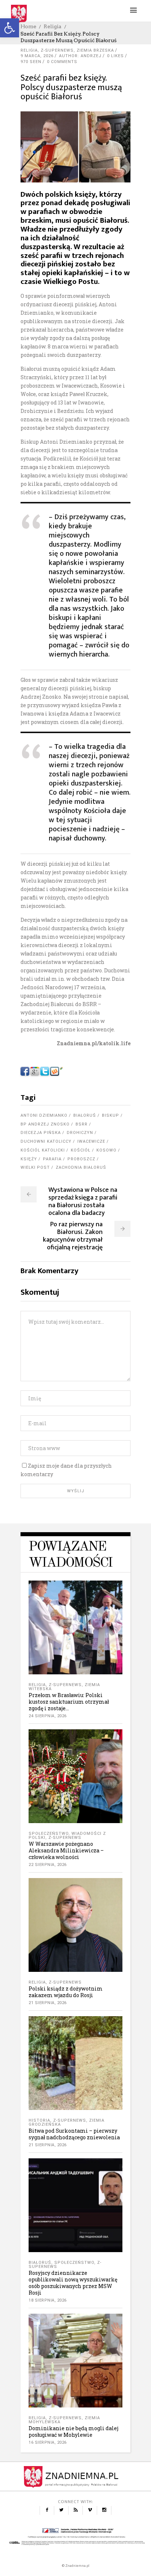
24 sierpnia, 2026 (48, 1716)
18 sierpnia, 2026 (48, 2300)
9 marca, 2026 (37, 56)
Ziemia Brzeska (95, 50)
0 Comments (62, 62)
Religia (53, 26)
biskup (111, 1115)
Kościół (81, 1150)
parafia (52, 1159)
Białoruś (85, 1115)
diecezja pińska (41, 1133)
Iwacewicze (91, 1141)
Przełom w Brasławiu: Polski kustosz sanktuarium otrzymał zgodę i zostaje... (69, 1702)
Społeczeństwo (49, 1834)
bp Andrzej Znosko (45, 1124)
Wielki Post (35, 1167)
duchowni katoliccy (46, 1141)
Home (28, 26)
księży (29, 1159)
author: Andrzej (80, 56)
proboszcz (81, 1159)
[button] (10, 28)
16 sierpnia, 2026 (48, 2442)
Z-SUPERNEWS (57, 50)
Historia (39, 2120)
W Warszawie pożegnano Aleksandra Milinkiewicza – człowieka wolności (66, 1850)
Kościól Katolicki (43, 1150)
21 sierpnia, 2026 (48, 2003)
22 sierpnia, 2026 (48, 1865)
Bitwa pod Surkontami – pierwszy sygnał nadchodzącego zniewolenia (74, 2134)
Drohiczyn (80, 1133)
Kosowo (106, 1150)
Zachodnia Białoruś (81, 1167)
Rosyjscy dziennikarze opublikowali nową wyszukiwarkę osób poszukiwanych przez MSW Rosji (73, 2283)
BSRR (82, 1124)
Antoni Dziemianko (44, 1115)
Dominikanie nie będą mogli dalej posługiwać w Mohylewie (73, 2431)
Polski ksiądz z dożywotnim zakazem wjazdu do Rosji (66, 1992)
